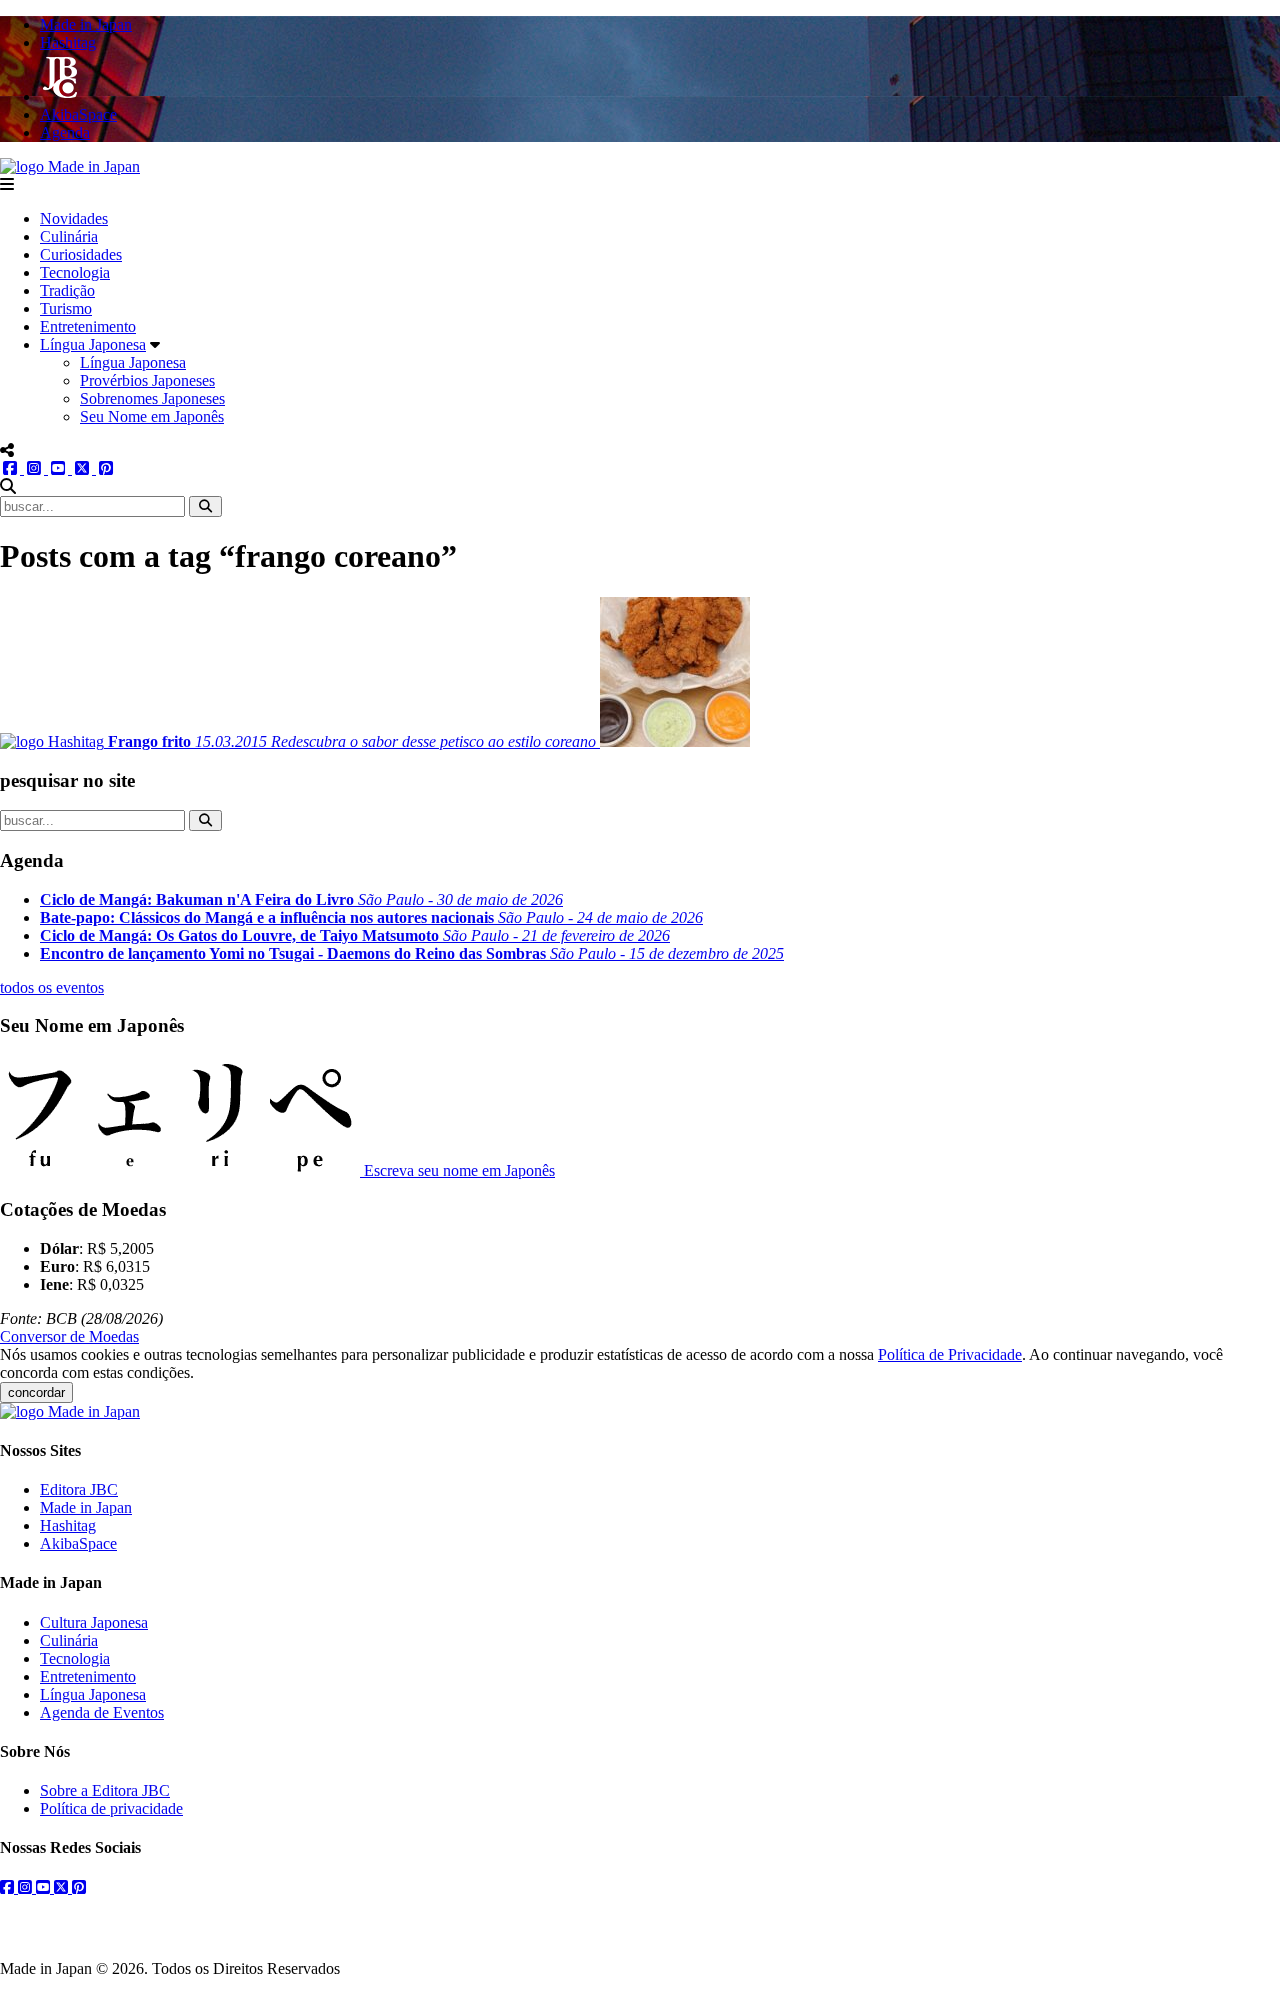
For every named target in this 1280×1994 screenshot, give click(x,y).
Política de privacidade (111, 1808)
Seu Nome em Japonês (152, 416)
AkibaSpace (78, 1543)
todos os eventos (52, 987)
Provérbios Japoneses (147, 380)
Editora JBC (79, 1489)
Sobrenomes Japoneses (152, 398)
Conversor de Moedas (69, 1336)
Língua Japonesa (93, 344)
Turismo (66, 308)
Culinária (69, 236)
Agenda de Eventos (102, 1712)
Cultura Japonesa (94, 1622)
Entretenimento (88, 326)
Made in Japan (86, 1507)
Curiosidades (81, 254)
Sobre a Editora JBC (105, 1790)
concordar (36, 1392)
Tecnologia (75, 272)
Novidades (74, 218)
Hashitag (68, 1525)
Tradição (67, 290)
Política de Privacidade (950, 1354)
